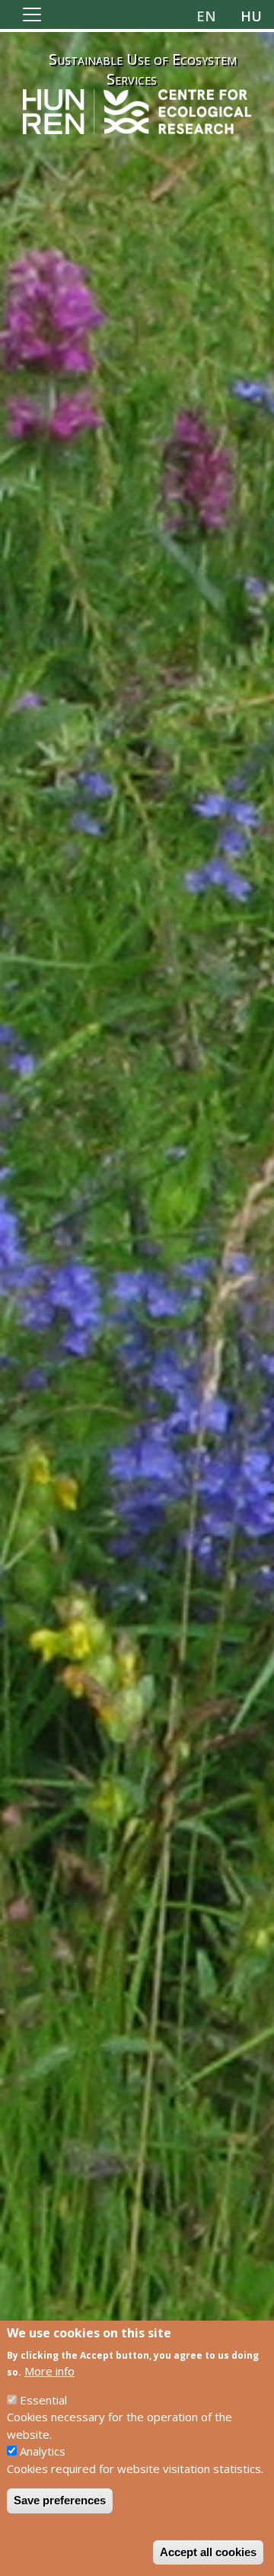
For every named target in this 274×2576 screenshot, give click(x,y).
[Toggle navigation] (32, 14)
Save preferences (60, 2500)
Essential (43, 2400)
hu (251, 16)
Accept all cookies (208, 2552)
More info (49, 2371)
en (206, 16)
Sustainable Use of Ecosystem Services (143, 69)
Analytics (43, 2451)
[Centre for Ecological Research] (137, 110)
